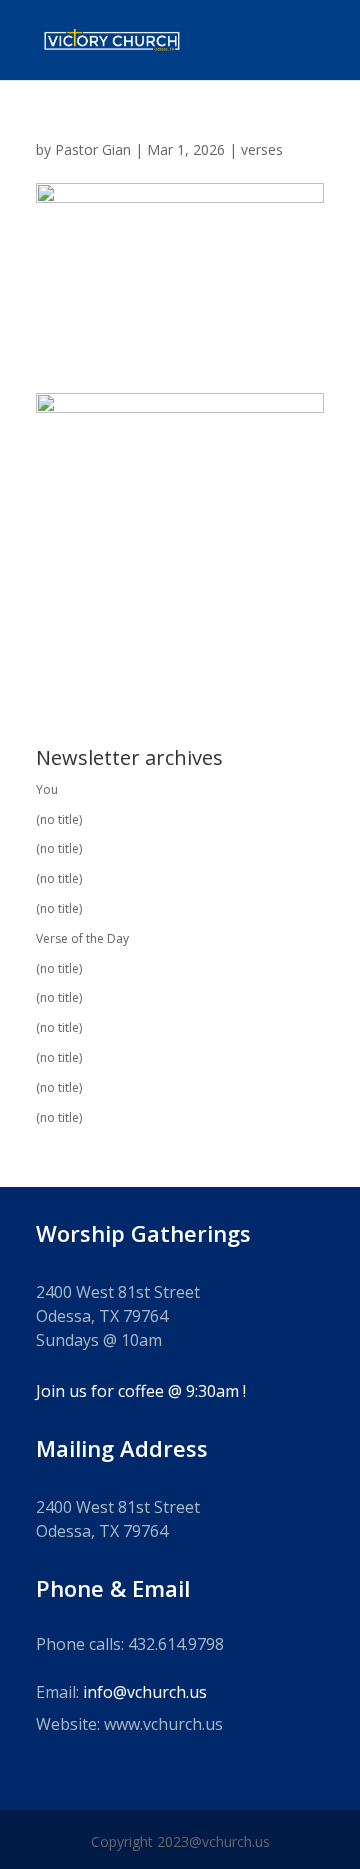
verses (262, 149)
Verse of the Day (82, 938)
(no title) (59, 819)
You (47, 789)
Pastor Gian (93, 149)
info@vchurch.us (145, 1692)
